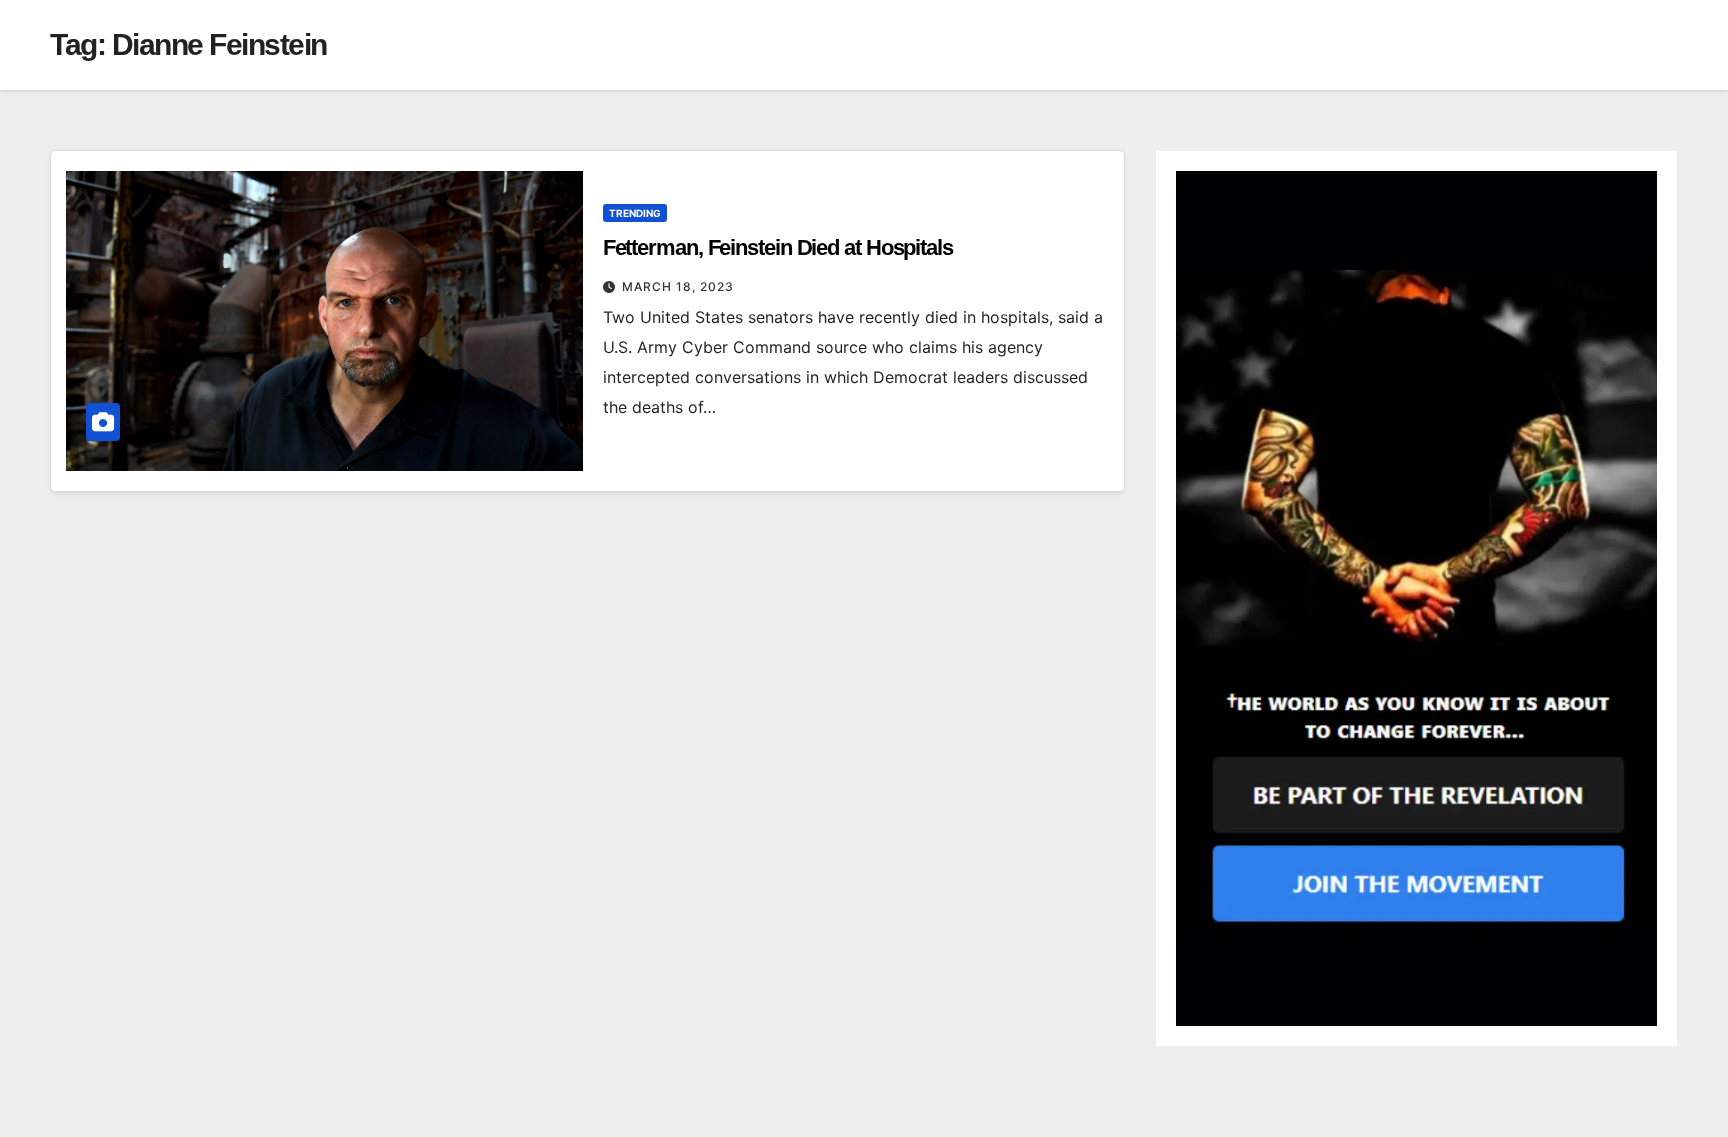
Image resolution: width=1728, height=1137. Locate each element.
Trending (635, 213)
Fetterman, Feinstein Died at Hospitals (778, 247)
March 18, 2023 (678, 286)
